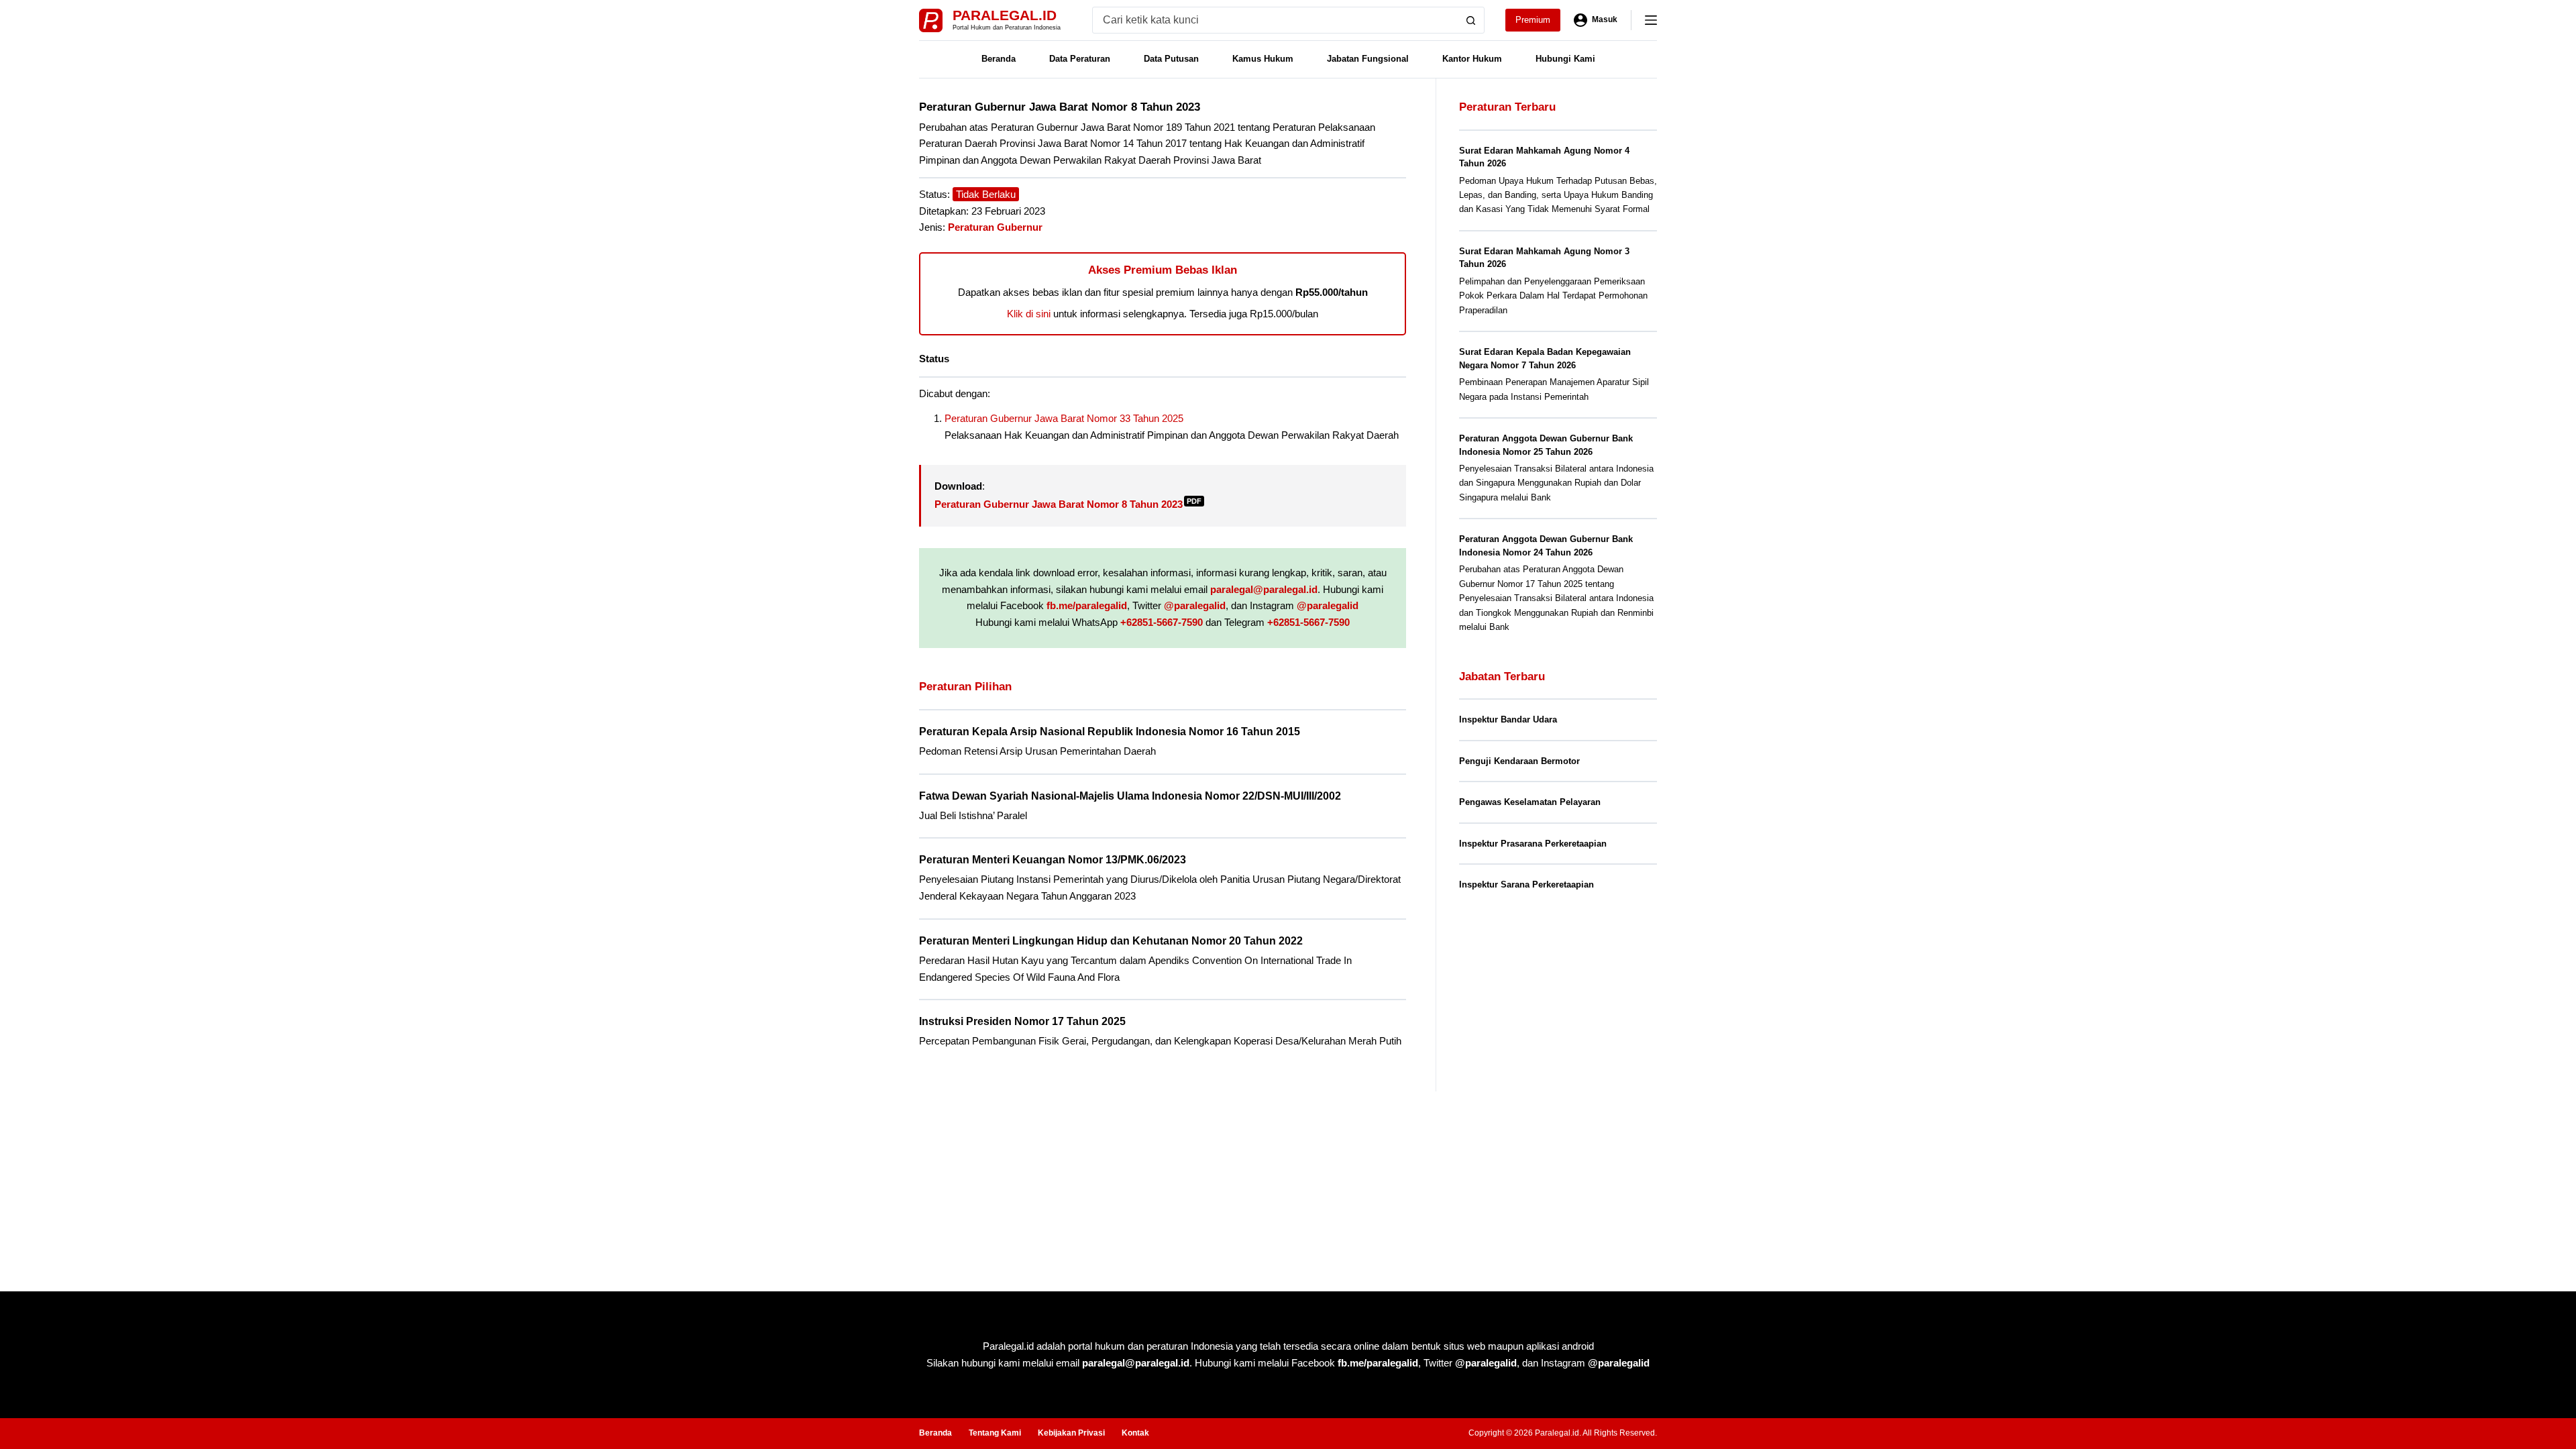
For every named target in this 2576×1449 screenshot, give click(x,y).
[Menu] (1651, 20)
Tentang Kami (995, 1433)
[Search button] (1471, 20)
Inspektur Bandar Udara (1508, 719)
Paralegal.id (1005, 15)
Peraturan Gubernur (995, 227)
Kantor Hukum (1472, 59)
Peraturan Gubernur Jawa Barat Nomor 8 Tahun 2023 (1068, 504)
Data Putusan (1171, 59)
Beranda (999, 59)
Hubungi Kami (1565, 59)
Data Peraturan (1080, 59)
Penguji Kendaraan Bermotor (1519, 761)
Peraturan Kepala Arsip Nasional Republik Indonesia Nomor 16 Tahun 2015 (1110, 732)
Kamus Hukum (1263, 59)
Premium (1533, 20)
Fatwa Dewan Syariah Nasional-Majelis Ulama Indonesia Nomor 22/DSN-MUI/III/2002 (1130, 796)
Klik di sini (1029, 314)
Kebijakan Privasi (1071, 1433)
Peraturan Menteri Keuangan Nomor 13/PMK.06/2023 (1053, 860)
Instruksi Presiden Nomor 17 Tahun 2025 (1022, 1021)
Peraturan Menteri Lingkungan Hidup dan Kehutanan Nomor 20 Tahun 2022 (1111, 941)
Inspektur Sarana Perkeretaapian (1526, 884)
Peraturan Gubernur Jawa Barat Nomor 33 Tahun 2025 (1064, 418)
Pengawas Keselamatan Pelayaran (1530, 802)
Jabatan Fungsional (1368, 59)
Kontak (1135, 1433)
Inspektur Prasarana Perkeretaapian (1533, 844)
